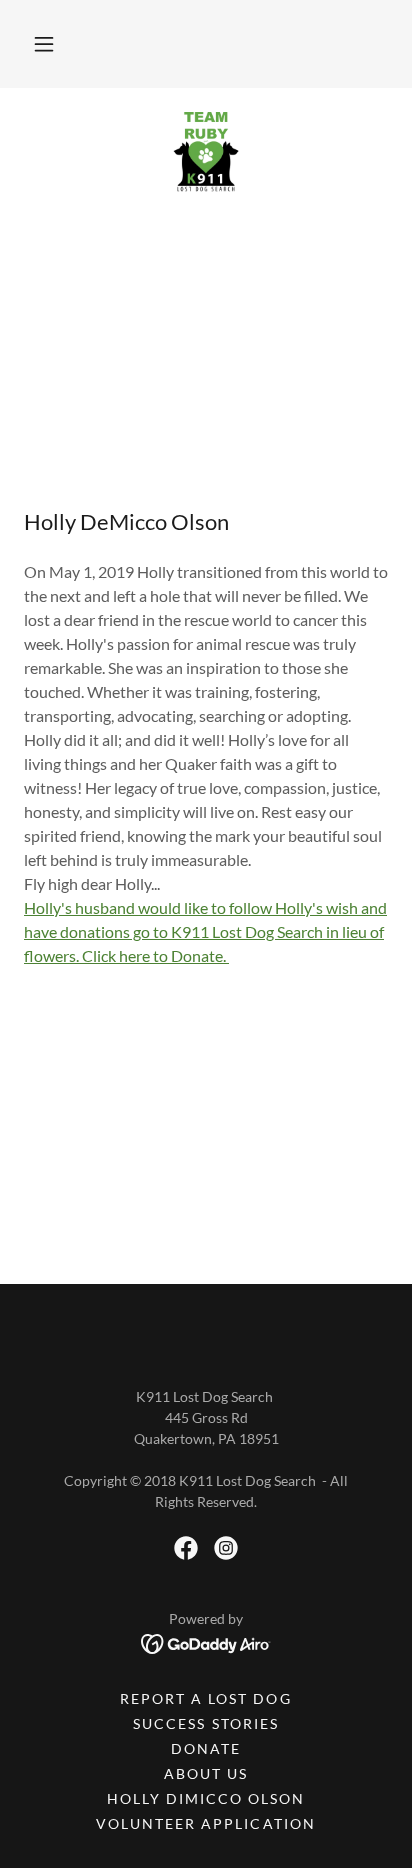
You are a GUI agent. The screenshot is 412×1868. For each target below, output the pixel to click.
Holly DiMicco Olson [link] (206, 1798)
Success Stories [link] (205, 1723)
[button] (44, 44)
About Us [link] (206, 1773)
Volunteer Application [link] (205, 1823)
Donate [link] (206, 1748)
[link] (205, 152)
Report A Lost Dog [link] (205, 1698)
